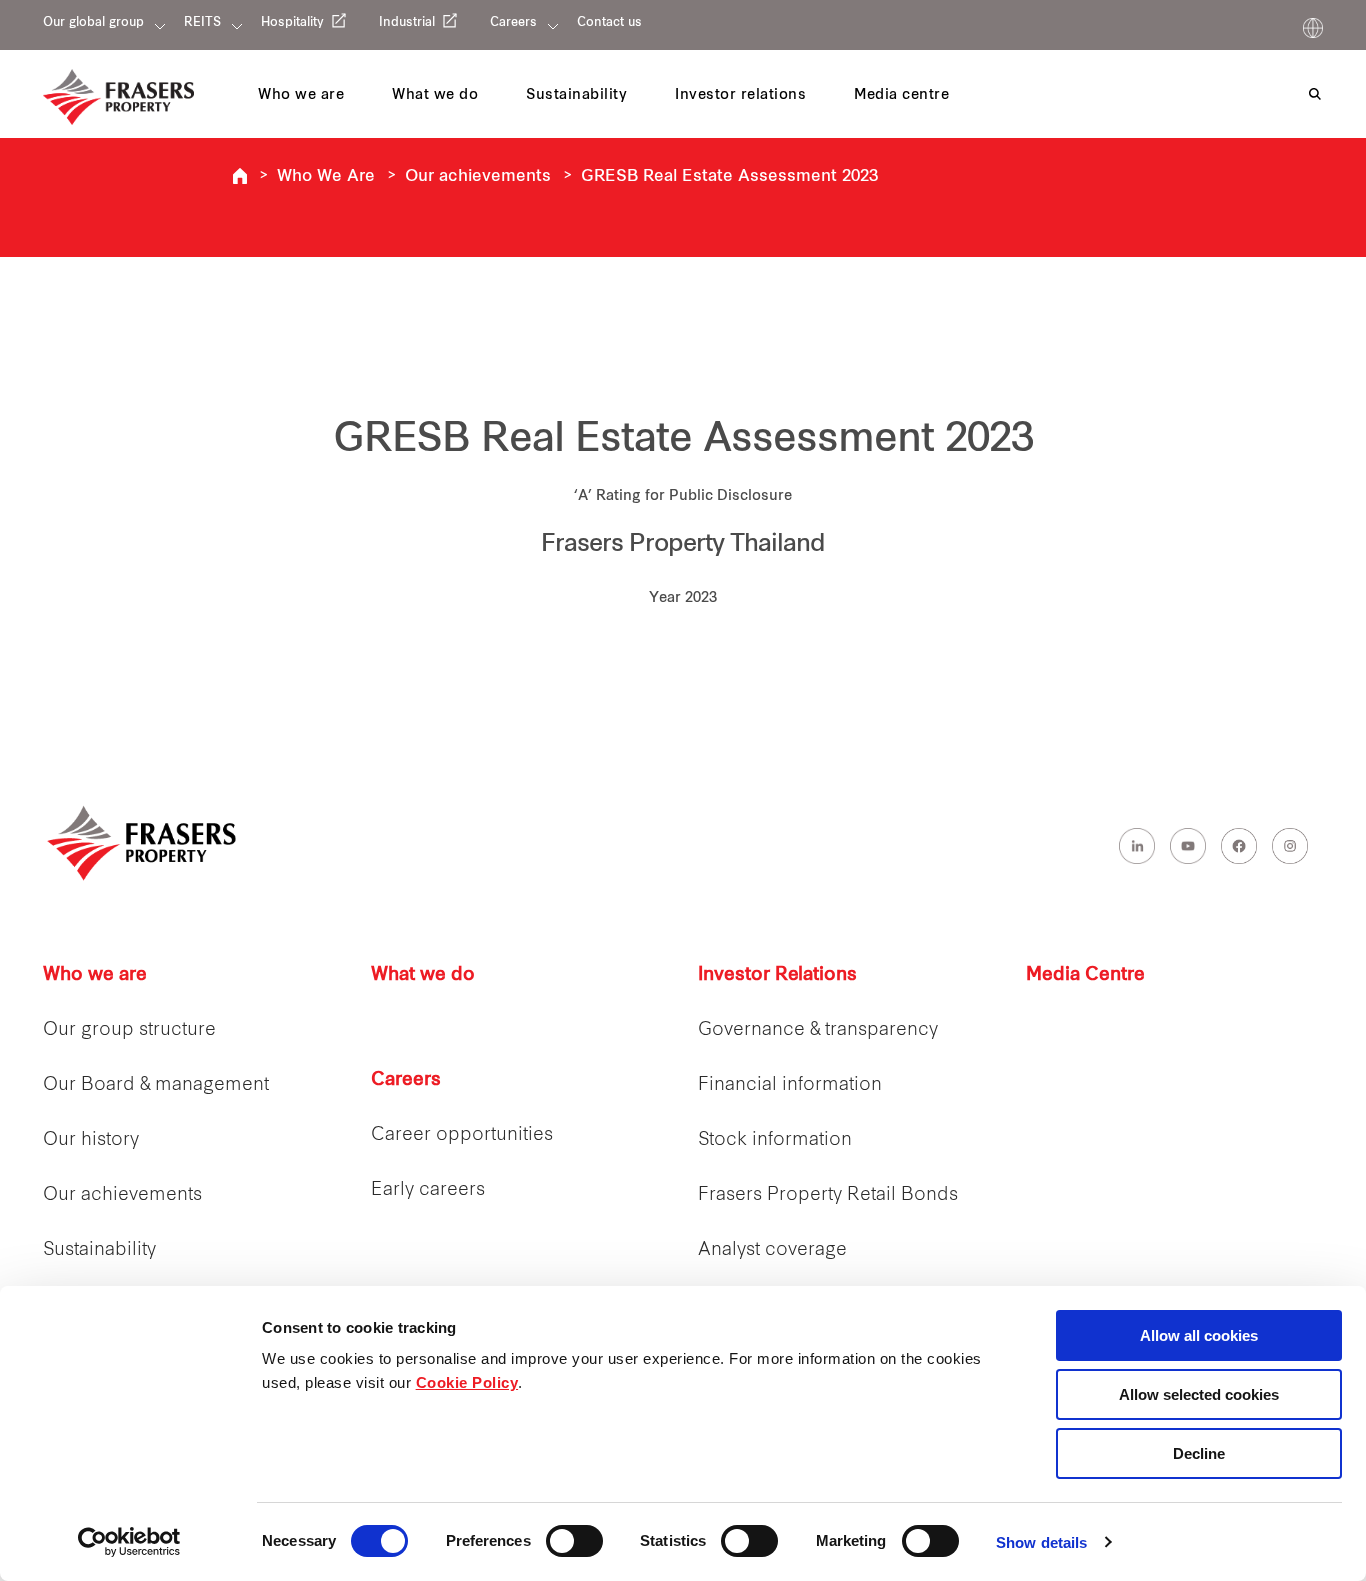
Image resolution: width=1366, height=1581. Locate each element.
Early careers (428, 1190)
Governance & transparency (818, 1030)
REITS (202, 23)
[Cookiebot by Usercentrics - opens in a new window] (129, 1542)
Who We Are (326, 177)
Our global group (93, 23)
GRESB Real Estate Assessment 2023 (729, 177)
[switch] (574, 1541)
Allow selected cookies (1199, 1394)
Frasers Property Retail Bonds (828, 1195)
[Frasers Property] (143, 843)
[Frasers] (118, 97)
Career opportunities (462, 1135)
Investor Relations (777, 975)
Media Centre (1085, 975)
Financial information (790, 1085)
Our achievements (478, 177)
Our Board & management (156, 1085)
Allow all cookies (1199, 1335)
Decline (1199, 1453)
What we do (423, 975)
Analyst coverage (772, 1250)
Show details (1041, 1542)
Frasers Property (240, 176)
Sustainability (99, 1250)
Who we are (95, 975)
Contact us (609, 23)
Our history (91, 1140)
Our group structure (129, 1030)
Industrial (407, 23)
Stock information (775, 1140)
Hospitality (292, 23)
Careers (513, 23)
